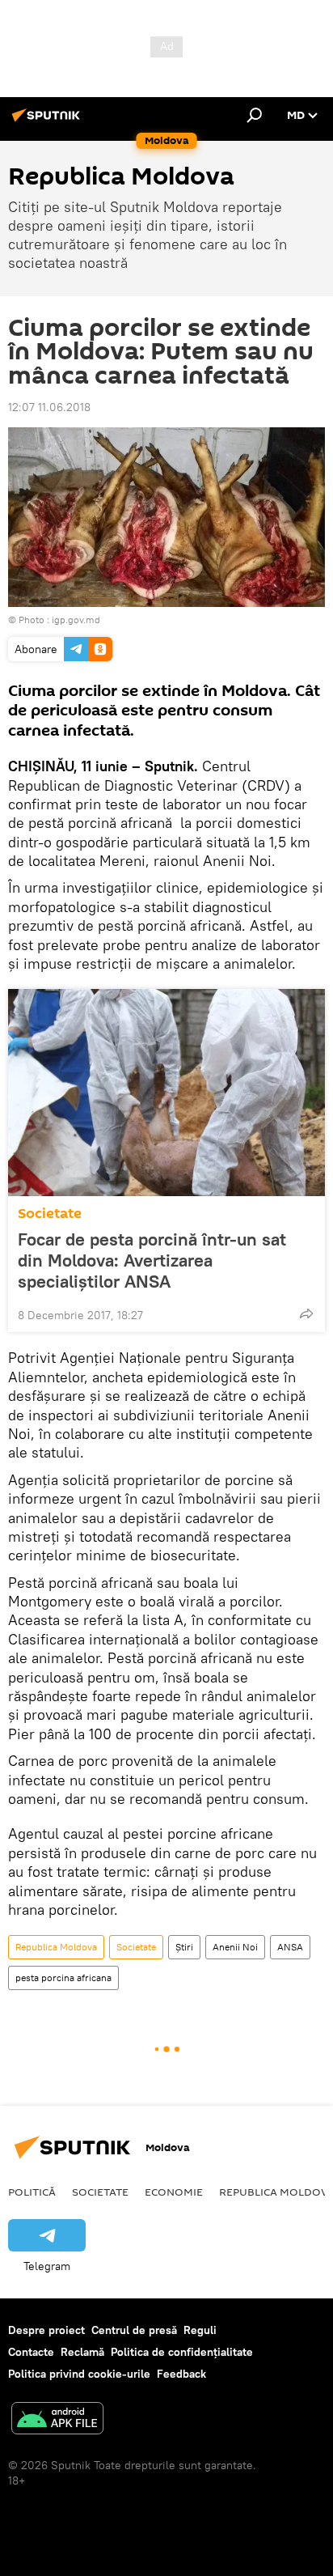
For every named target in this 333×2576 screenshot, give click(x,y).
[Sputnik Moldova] (48, 121)
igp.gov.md (76, 620)
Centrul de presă (134, 2330)
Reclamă (82, 2352)
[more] (306, 1313)
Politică (32, 2192)
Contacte (31, 2352)
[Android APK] (57, 2420)
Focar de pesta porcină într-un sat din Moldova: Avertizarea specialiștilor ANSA (152, 1260)
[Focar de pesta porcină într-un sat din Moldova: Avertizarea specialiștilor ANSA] (166, 1093)
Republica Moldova (56, 1947)
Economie (174, 2192)
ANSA (290, 1947)
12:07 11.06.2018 (49, 407)
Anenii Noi (235, 1947)
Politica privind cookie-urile (79, 2374)
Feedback (181, 2374)
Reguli (200, 2330)
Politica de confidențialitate (182, 2352)
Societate (50, 1214)
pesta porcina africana (63, 1978)
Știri (184, 1947)
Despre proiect (46, 2330)
